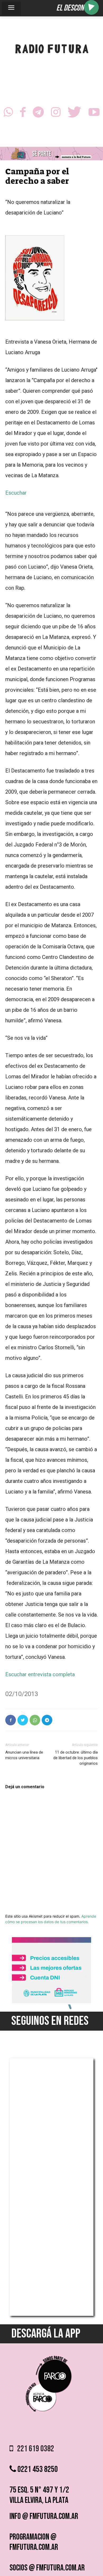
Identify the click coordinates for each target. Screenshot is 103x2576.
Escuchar (16, 493)
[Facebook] (23, 114)
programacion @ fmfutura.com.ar (34, 2542)
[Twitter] (74, 114)
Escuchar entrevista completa (40, 1674)
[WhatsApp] (8, 114)
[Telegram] (38, 114)
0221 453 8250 (37, 2469)
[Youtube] (94, 114)
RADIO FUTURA (52, 50)
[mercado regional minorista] (51, 2002)
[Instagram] (56, 114)
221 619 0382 (34, 2449)
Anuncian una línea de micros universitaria (24, 1755)
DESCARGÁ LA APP (46, 2334)
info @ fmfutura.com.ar (44, 2516)
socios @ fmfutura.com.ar (47, 2568)
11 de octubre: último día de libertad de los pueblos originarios (76, 1758)
